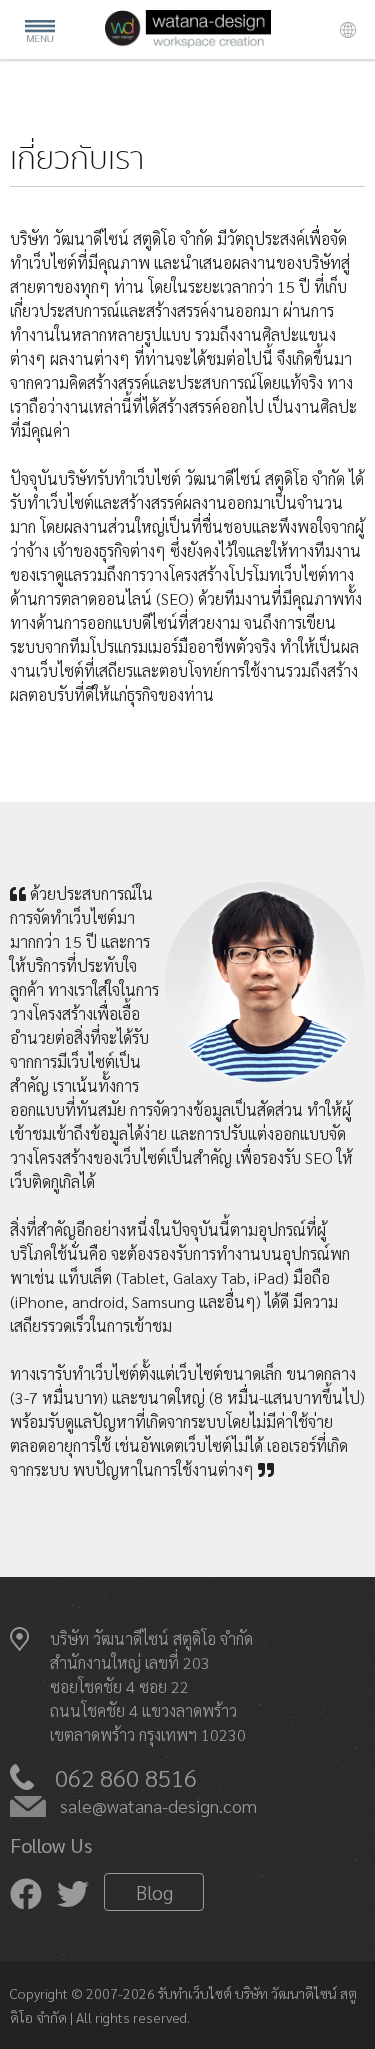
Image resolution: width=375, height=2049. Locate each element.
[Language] (348, 32)
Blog (154, 1892)
